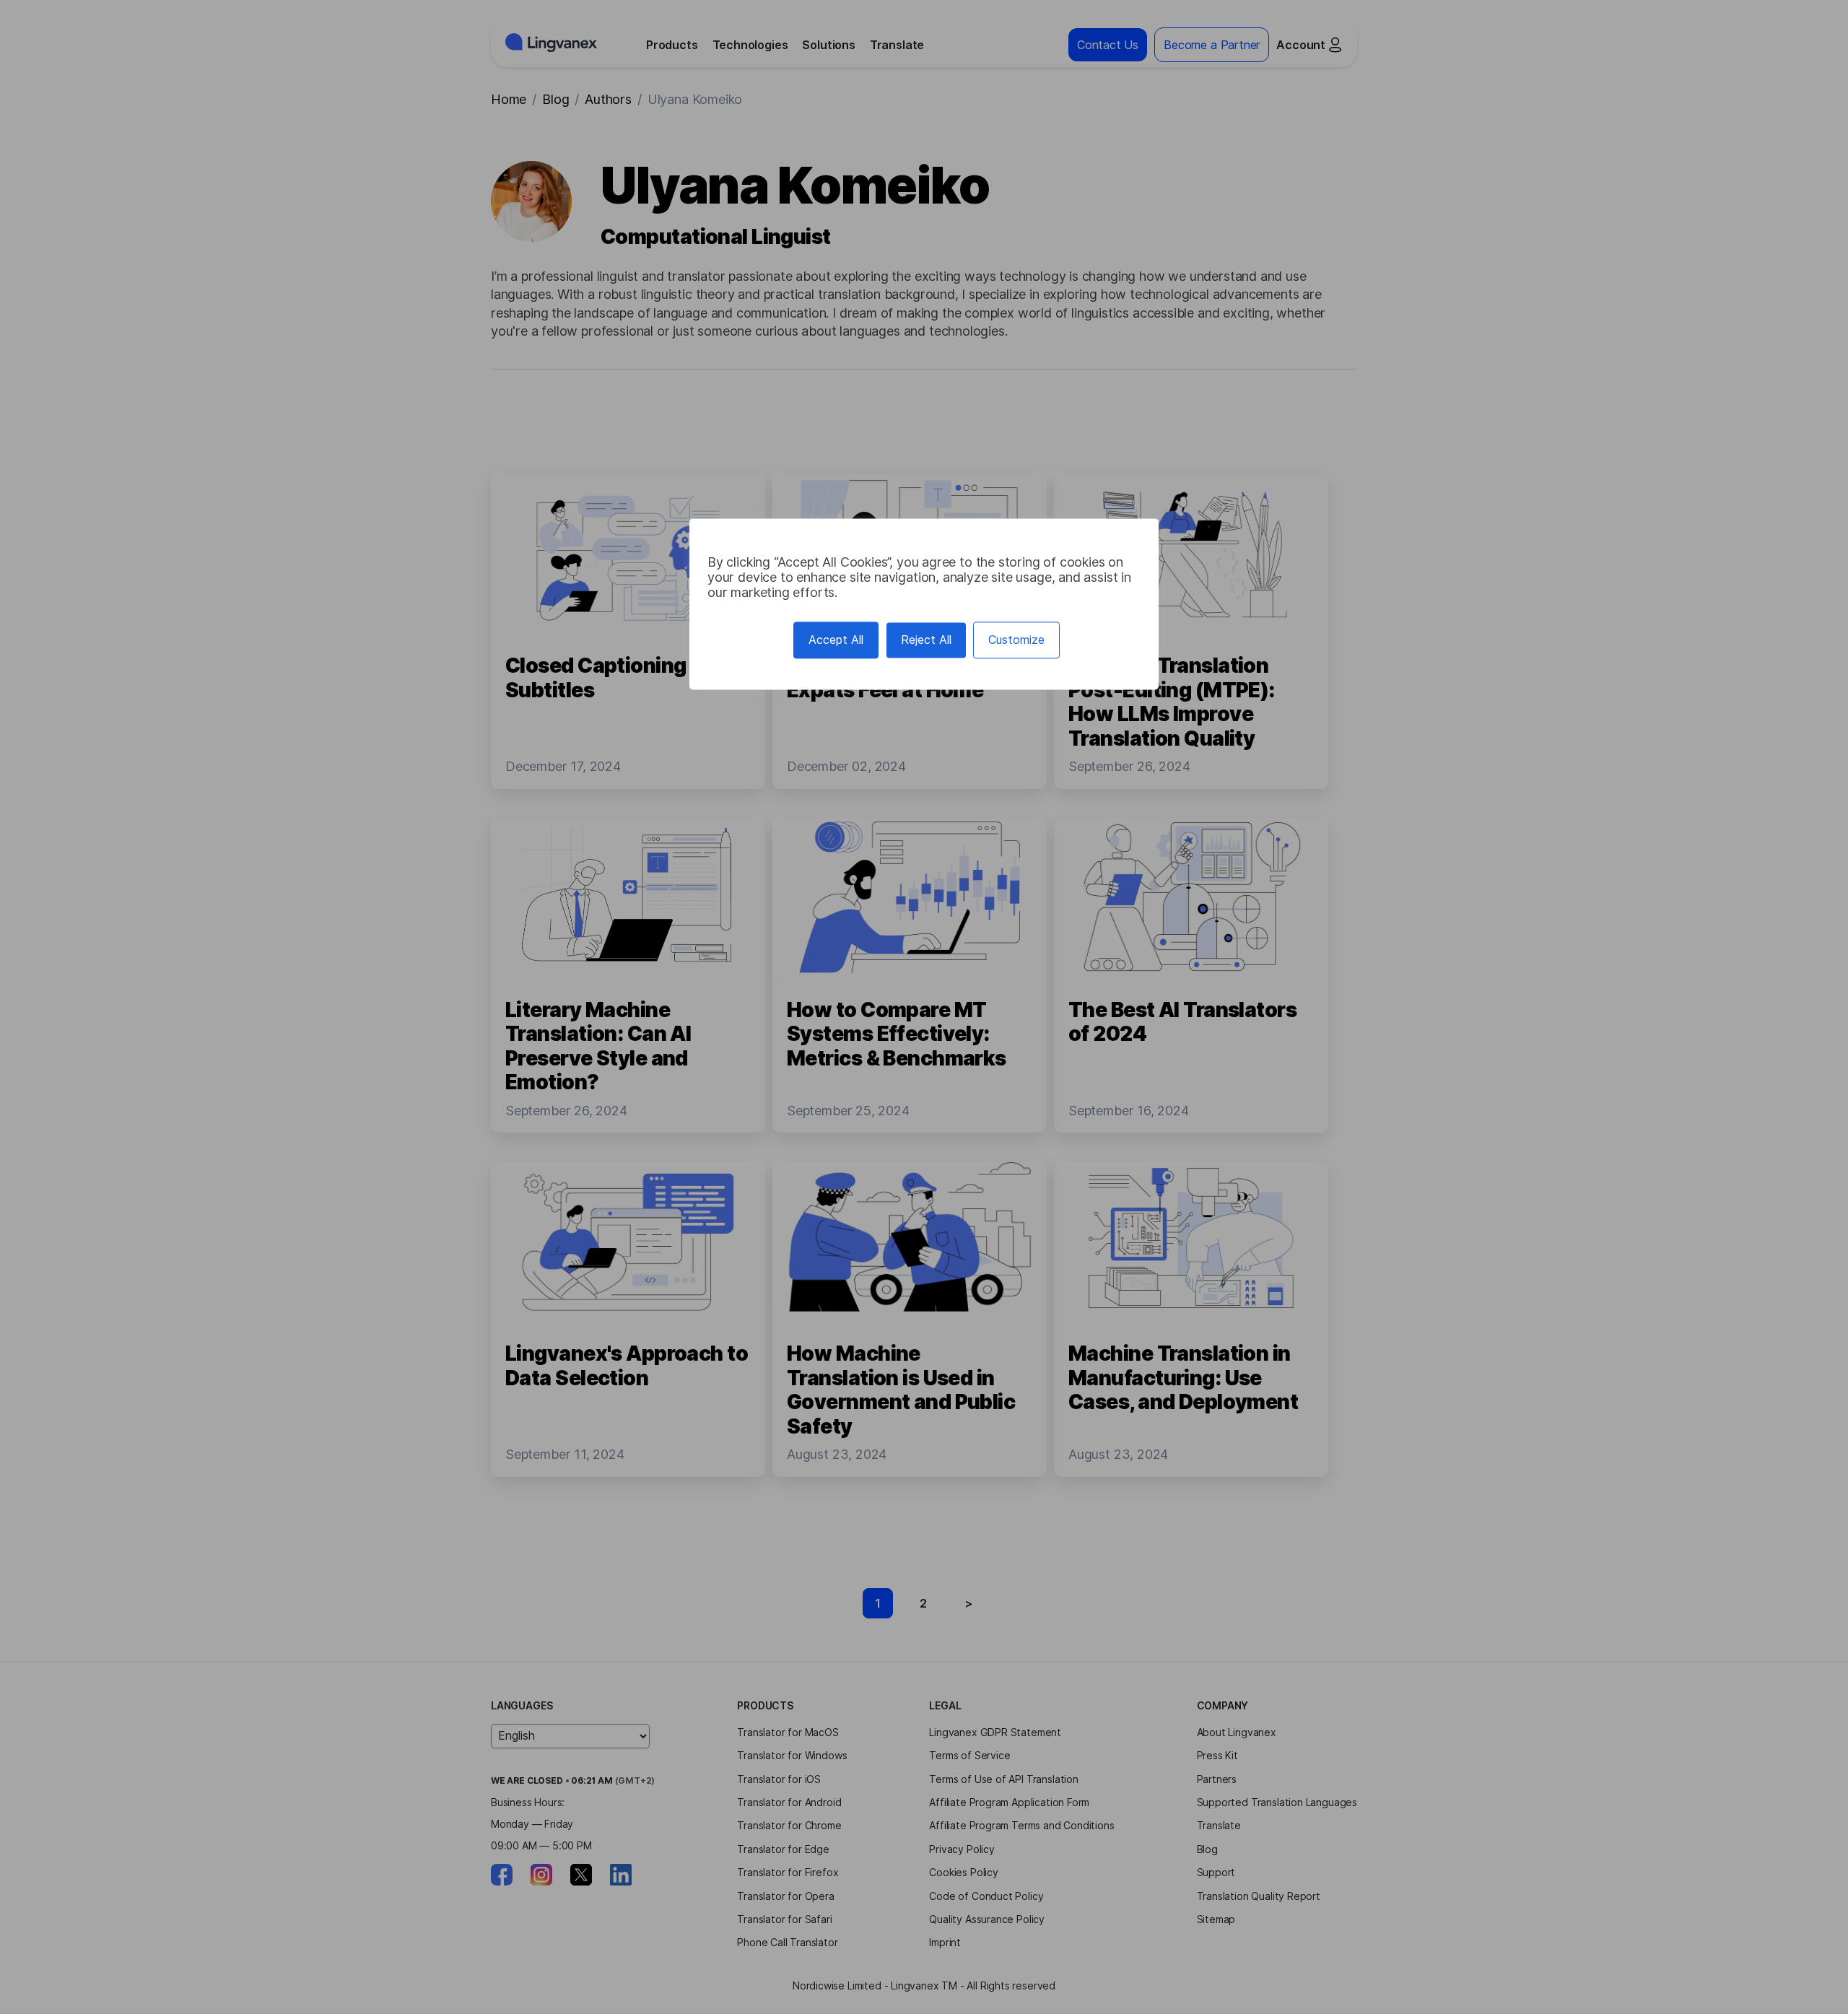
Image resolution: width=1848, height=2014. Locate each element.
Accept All (836, 640)
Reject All (926, 640)
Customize (1016, 640)
